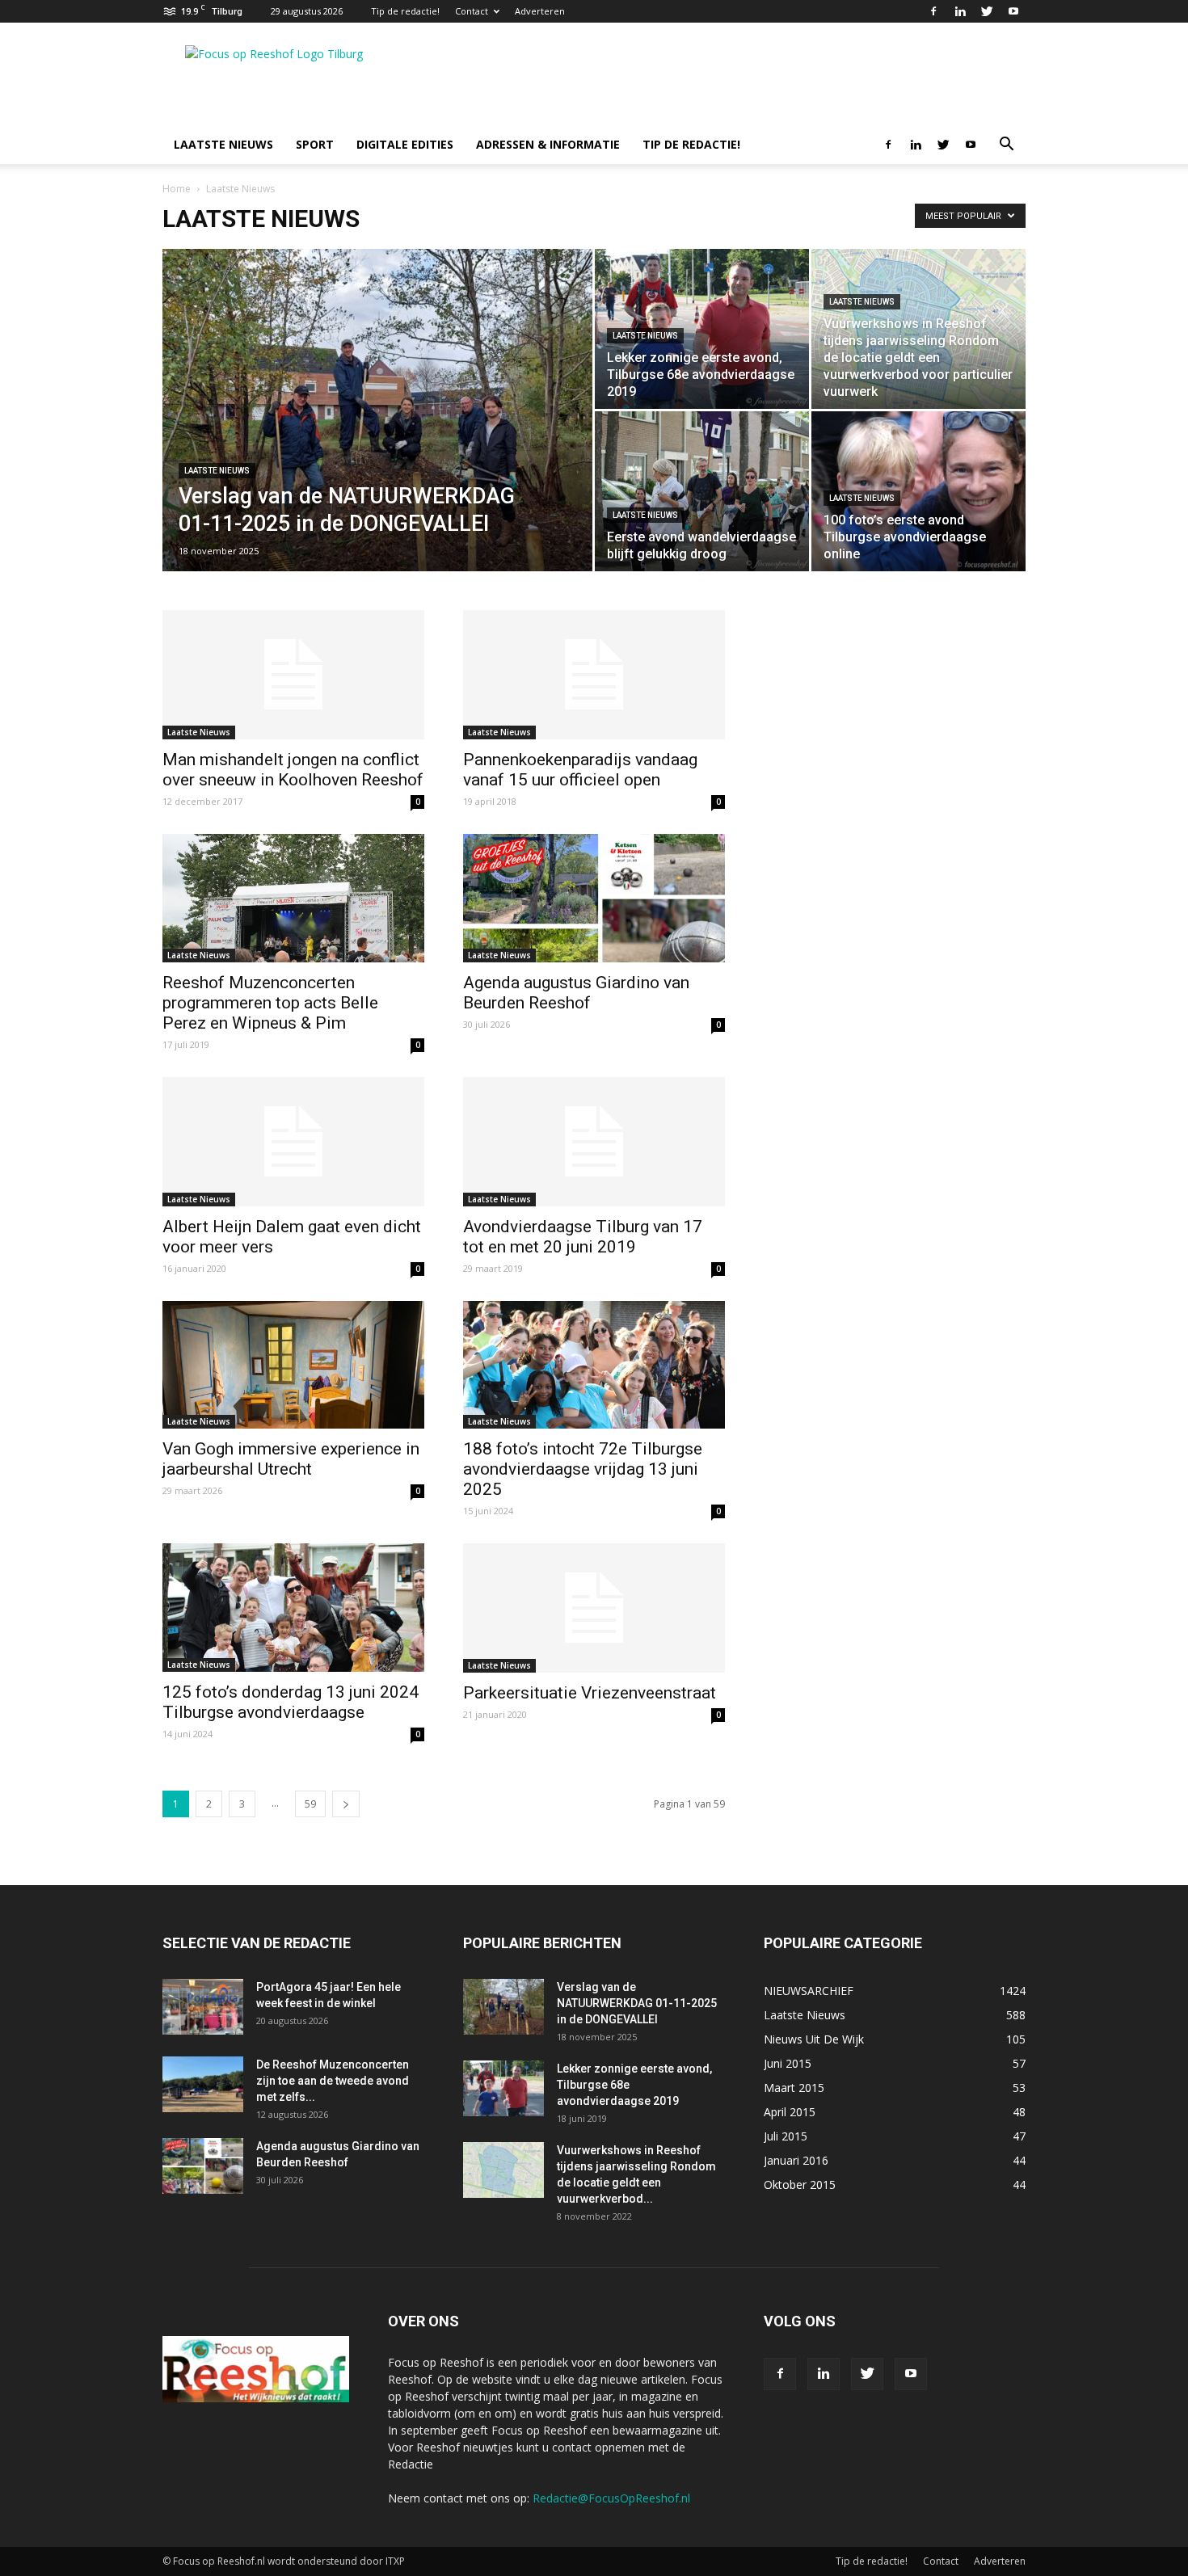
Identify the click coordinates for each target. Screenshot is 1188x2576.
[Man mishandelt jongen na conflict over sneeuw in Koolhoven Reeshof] (293, 675)
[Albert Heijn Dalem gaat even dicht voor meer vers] (293, 1142)
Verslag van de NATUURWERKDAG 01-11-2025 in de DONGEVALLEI (637, 2003)
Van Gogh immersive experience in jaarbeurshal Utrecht (291, 1459)
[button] (1006, 146)
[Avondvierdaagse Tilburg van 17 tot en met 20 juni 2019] (594, 1142)
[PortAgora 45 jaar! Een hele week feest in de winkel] (203, 2007)
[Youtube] (1013, 11)
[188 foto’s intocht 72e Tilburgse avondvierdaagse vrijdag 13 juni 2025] (594, 1365)
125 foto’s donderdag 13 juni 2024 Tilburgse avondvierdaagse (291, 1702)
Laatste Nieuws (217, 471)
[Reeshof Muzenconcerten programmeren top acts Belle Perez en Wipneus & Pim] (293, 898)
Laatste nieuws (223, 144)
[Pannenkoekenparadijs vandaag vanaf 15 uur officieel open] (594, 675)
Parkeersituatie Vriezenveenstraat (590, 1693)
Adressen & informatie (548, 144)
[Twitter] (987, 11)
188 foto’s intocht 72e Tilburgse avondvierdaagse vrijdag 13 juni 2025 (583, 1469)
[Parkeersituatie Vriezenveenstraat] (594, 1608)
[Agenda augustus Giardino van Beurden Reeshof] (594, 898)
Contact (472, 11)
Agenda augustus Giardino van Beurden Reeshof (576, 993)
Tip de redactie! (405, 11)
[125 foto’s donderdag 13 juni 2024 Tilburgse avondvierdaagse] (293, 1608)
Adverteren (540, 11)
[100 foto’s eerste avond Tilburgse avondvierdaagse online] (918, 491)
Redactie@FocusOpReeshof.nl (611, 2498)
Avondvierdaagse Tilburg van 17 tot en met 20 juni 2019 (583, 1237)
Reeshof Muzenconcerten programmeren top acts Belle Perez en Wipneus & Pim (270, 1003)
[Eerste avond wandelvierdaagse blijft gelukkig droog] (702, 491)
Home (177, 189)
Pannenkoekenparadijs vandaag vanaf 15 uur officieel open (580, 770)
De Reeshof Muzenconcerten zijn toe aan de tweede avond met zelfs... (333, 2081)
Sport (315, 144)
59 (310, 1804)
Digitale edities (405, 144)
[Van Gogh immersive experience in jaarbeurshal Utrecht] (293, 1365)
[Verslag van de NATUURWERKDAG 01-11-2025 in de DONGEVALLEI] (377, 436)
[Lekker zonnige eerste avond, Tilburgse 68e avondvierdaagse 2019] (702, 329)
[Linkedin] (960, 11)
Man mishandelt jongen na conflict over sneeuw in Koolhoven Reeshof (293, 770)
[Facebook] (933, 11)
